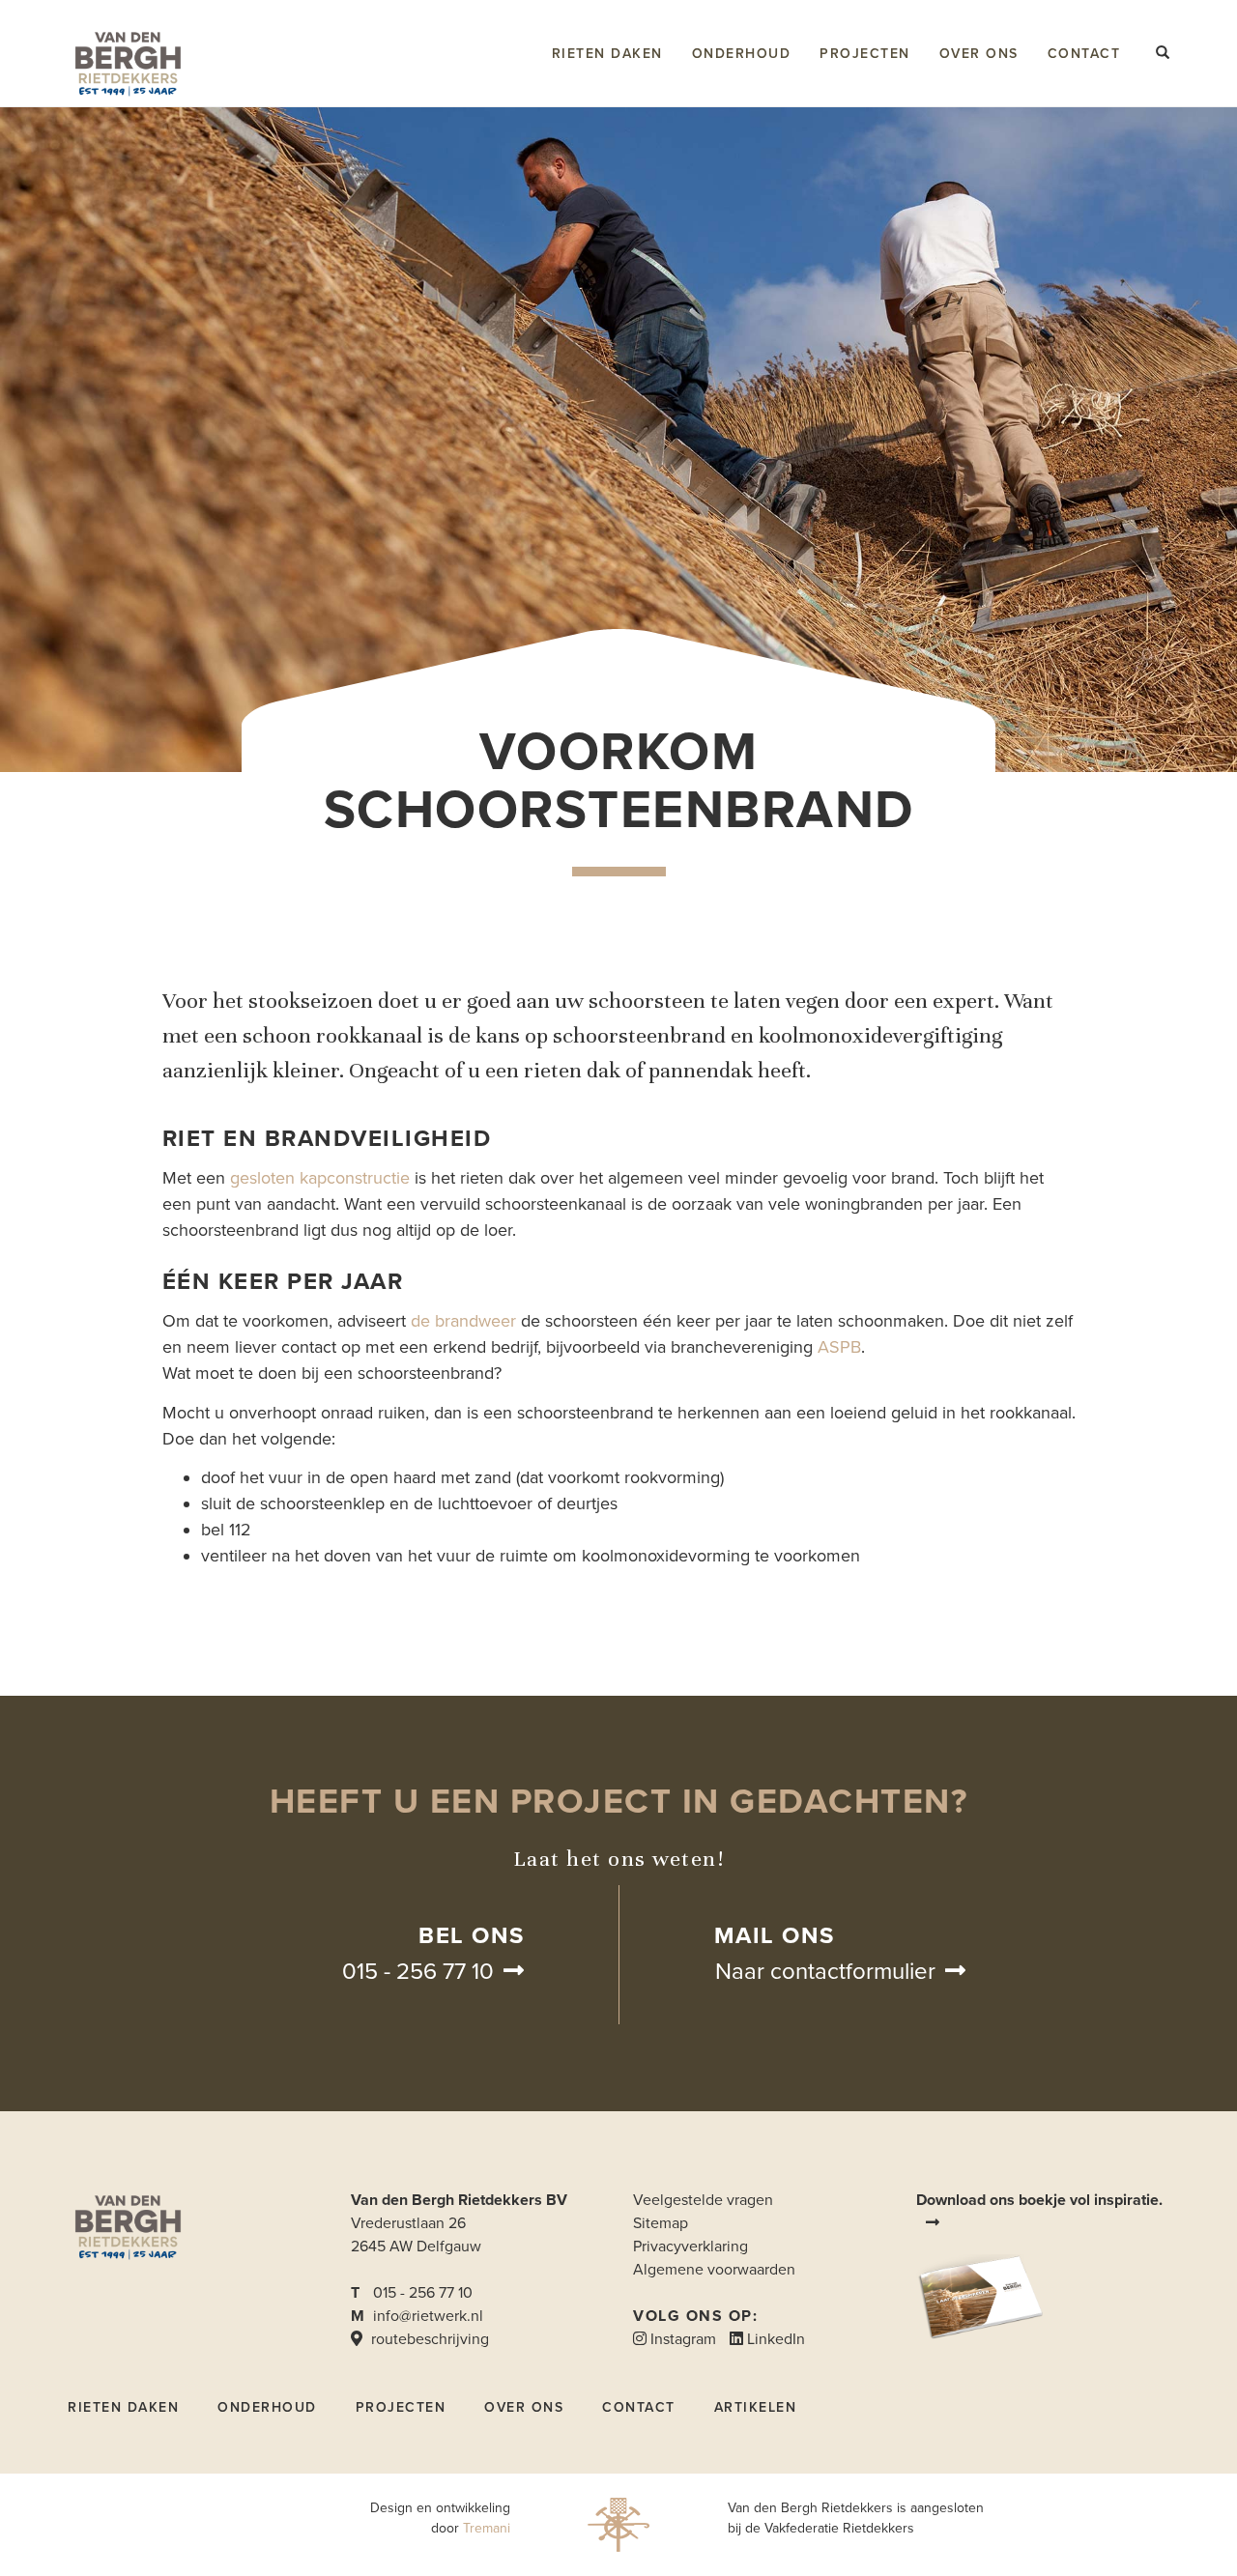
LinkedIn (774, 2339)
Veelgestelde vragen (703, 2200)
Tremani (487, 2528)
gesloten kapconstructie (320, 1178)
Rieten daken (607, 54)
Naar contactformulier (825, 1972)
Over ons (979, 54)
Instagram (681, 2339)
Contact (1084, 54)
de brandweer (463, 1321)
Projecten (865, 54)
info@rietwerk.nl (428, 2316)
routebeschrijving (428, 2339)
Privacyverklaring (690, 2247)
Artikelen (756, 2407)
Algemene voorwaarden (714, 2270)
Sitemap (661, 2223)
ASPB (839, 1347)
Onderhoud (742, 54)
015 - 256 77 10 (418, 1972)
